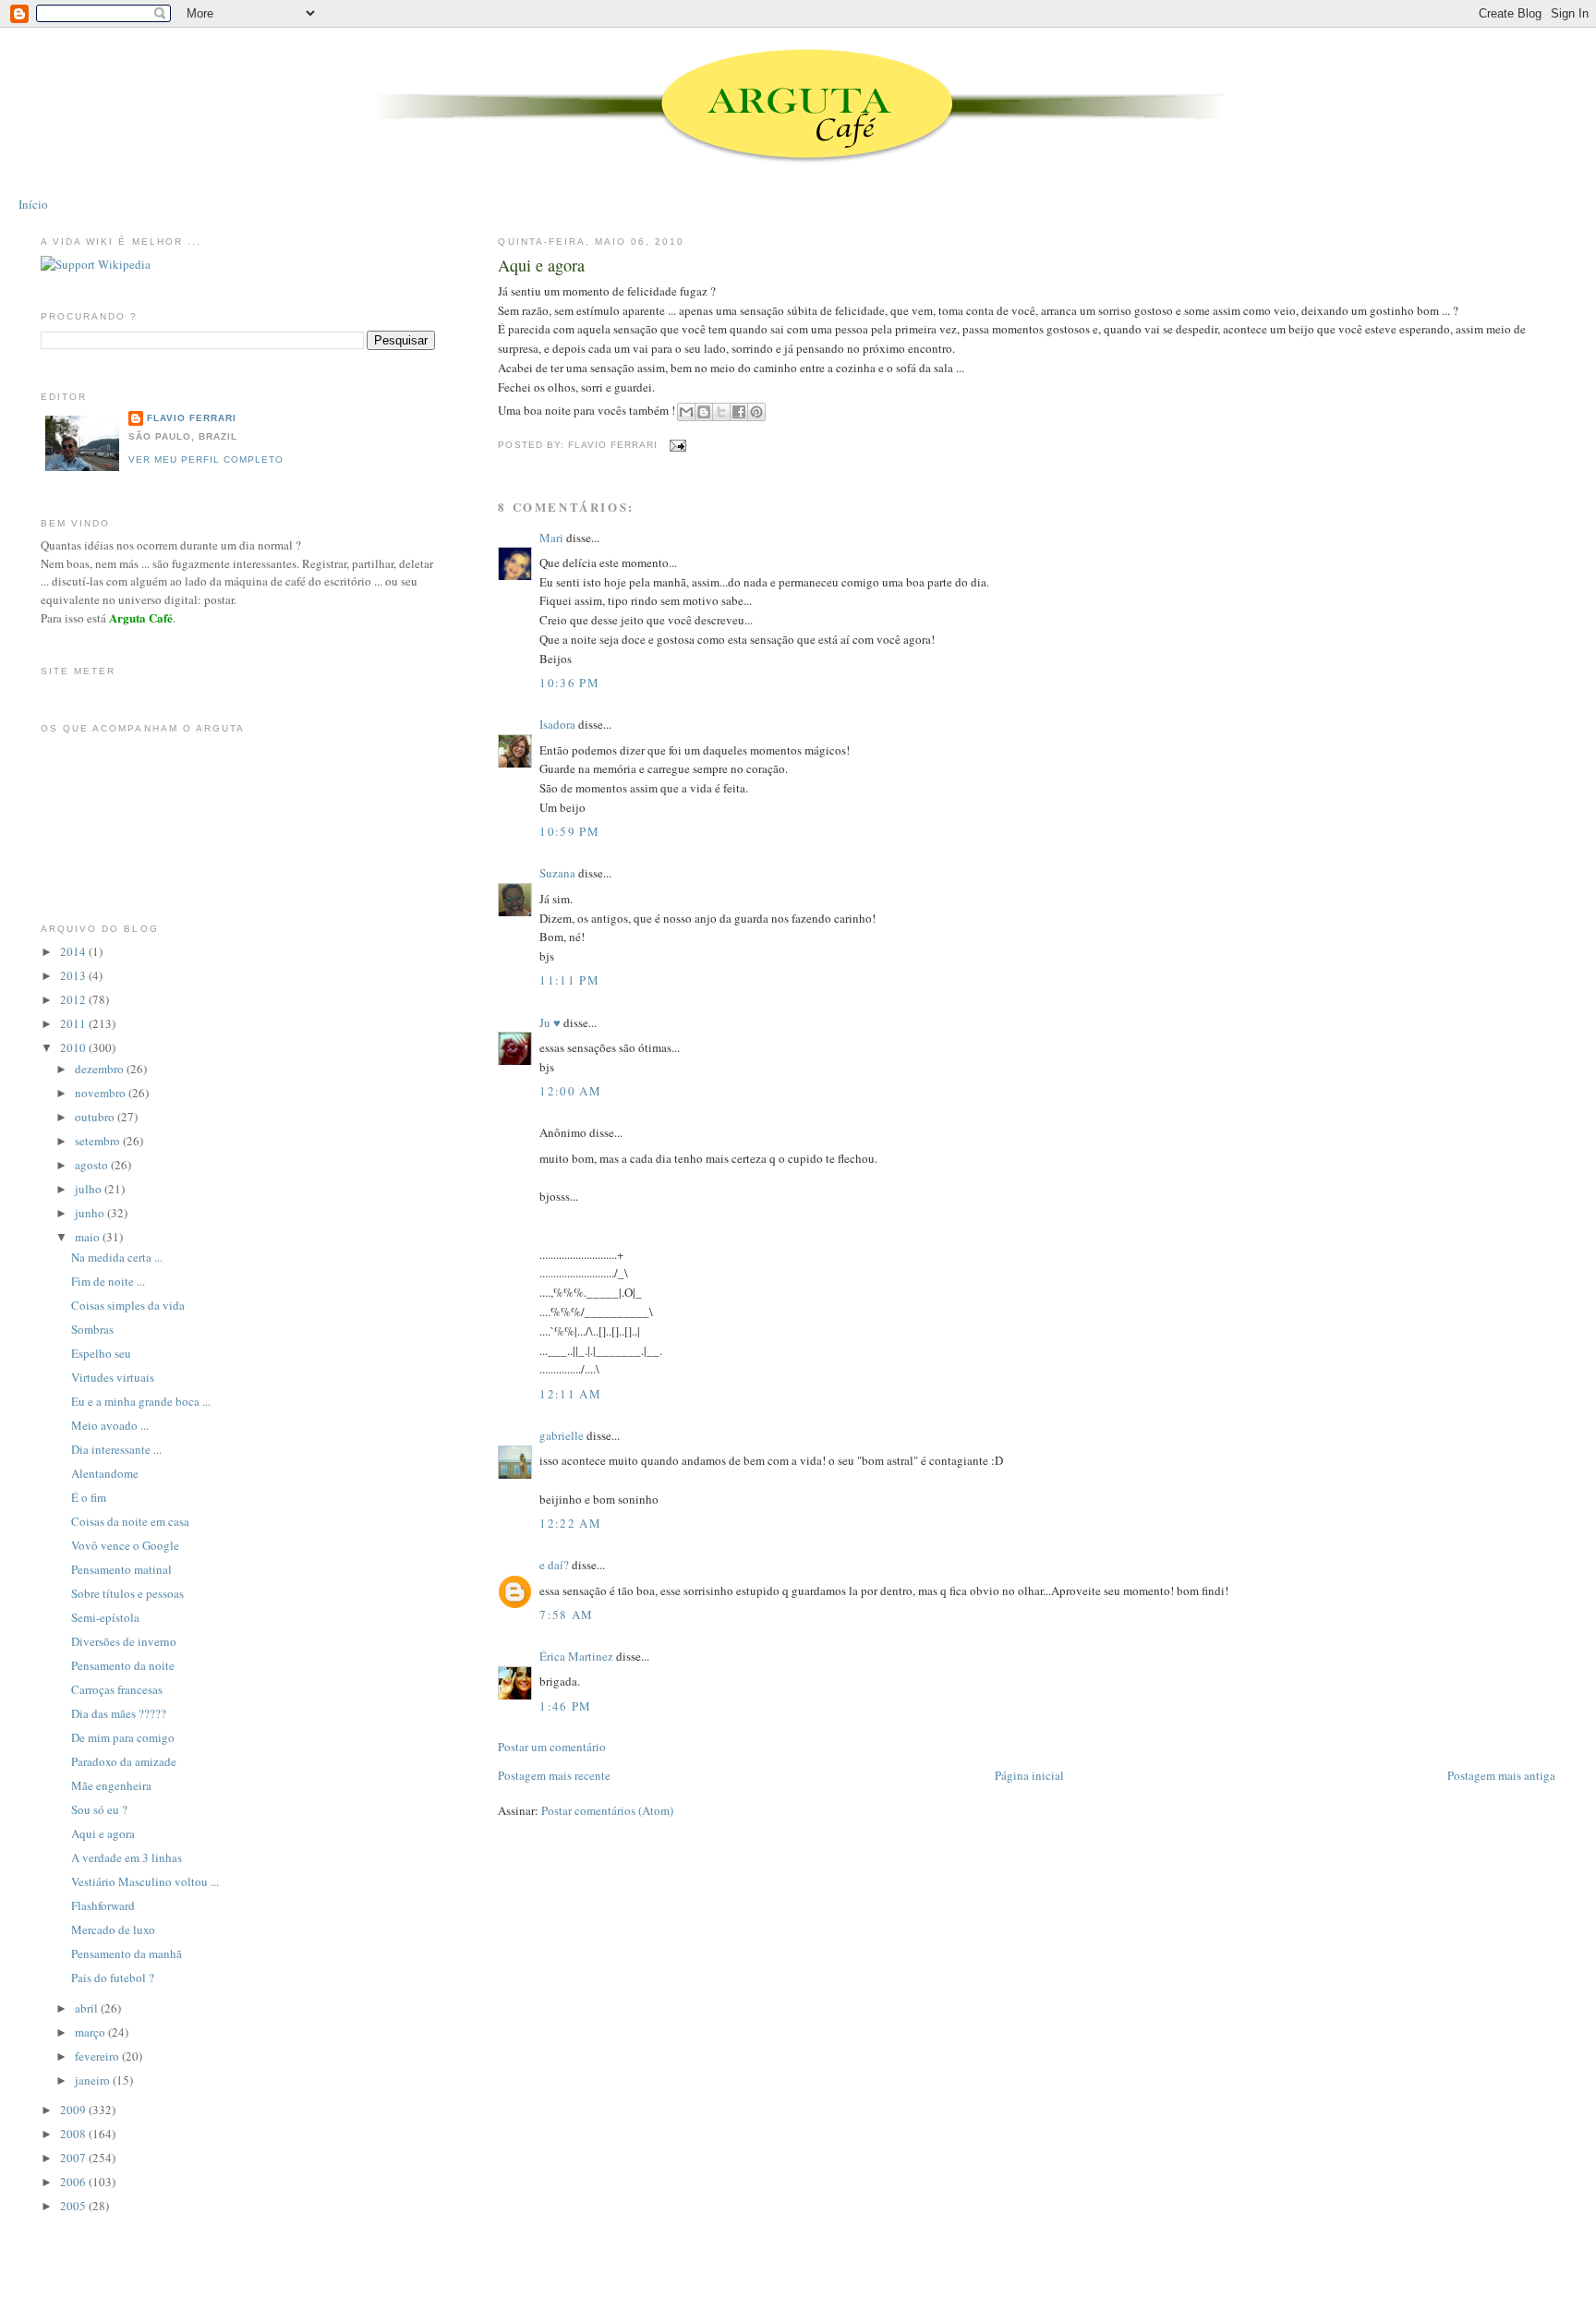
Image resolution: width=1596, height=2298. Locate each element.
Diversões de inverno (124, 1641)
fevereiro (98, 2056)
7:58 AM (566, 1615)
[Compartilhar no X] (721, 412)
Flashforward (103, 1905)
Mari (551, 538)
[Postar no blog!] (704, 412)
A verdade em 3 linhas (127, 1857)
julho (90, 1189)
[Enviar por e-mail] (686, 412)
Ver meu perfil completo (206, 460)
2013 (74, 975)
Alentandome (105, 1473)
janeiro (94, 2080)
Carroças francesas (117, 1689)
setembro (99, 1141)
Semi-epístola (105, 1617)
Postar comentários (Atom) (607, 1810)
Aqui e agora (541, 265)
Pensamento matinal (121, 1569)
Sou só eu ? (99, 1809)
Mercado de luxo (113, 1929)
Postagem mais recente (554, 1775)
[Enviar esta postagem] (676, 445)
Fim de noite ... (108, 1281)
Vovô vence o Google (125, 1545)
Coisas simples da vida (128, 1305)
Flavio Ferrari (192, 418)
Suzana (557, 873)
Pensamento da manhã (127, 1953)
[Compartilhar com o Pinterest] (756, 412)
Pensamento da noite (123, 1665)
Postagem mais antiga (1501, 1775)
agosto (93, 1165)
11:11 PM (569, 980)
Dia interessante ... (116, 1449)
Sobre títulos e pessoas (127, 1593)
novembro (102, 1093)
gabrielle (562, 1435)
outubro (96, 1117)
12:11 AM (570, 1394)
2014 (74, 951)
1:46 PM (565, 1706)
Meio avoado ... (110, 1425)
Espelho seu (101, 1353)
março (91, 2032)
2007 (74, 2158)
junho (91, 1213)
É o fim (89, 1497)
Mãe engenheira (111, 1785)
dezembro (101, 1069)
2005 (74, 2206)
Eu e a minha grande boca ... (141, 1401)
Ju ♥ (550, 1022)
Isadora (557, 724)
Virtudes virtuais (113, 1377)
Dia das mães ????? (119, 1713)
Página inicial (1029, 1775)
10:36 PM (569, 683)
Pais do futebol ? (113, 1977)
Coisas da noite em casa (130, 1521)
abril (88, 2008)
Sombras (92, 1329)
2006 (74, 2182)
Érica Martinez (576, 1656)
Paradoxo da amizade (124, 1761)
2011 (74, 1023)
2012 (74, 999)
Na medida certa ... (117, 1257)
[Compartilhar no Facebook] (739, 412)
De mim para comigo (123, 1737)
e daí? (554, 1565)
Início (33, 204)
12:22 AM (570, 1523)
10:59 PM (569, 831)
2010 (74, 1047)
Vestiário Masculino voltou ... (145, 1881)
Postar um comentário (552, 1747)
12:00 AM (570, 1091)
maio (89, 1237)
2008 (74, 2134)
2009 (74, 2110)
